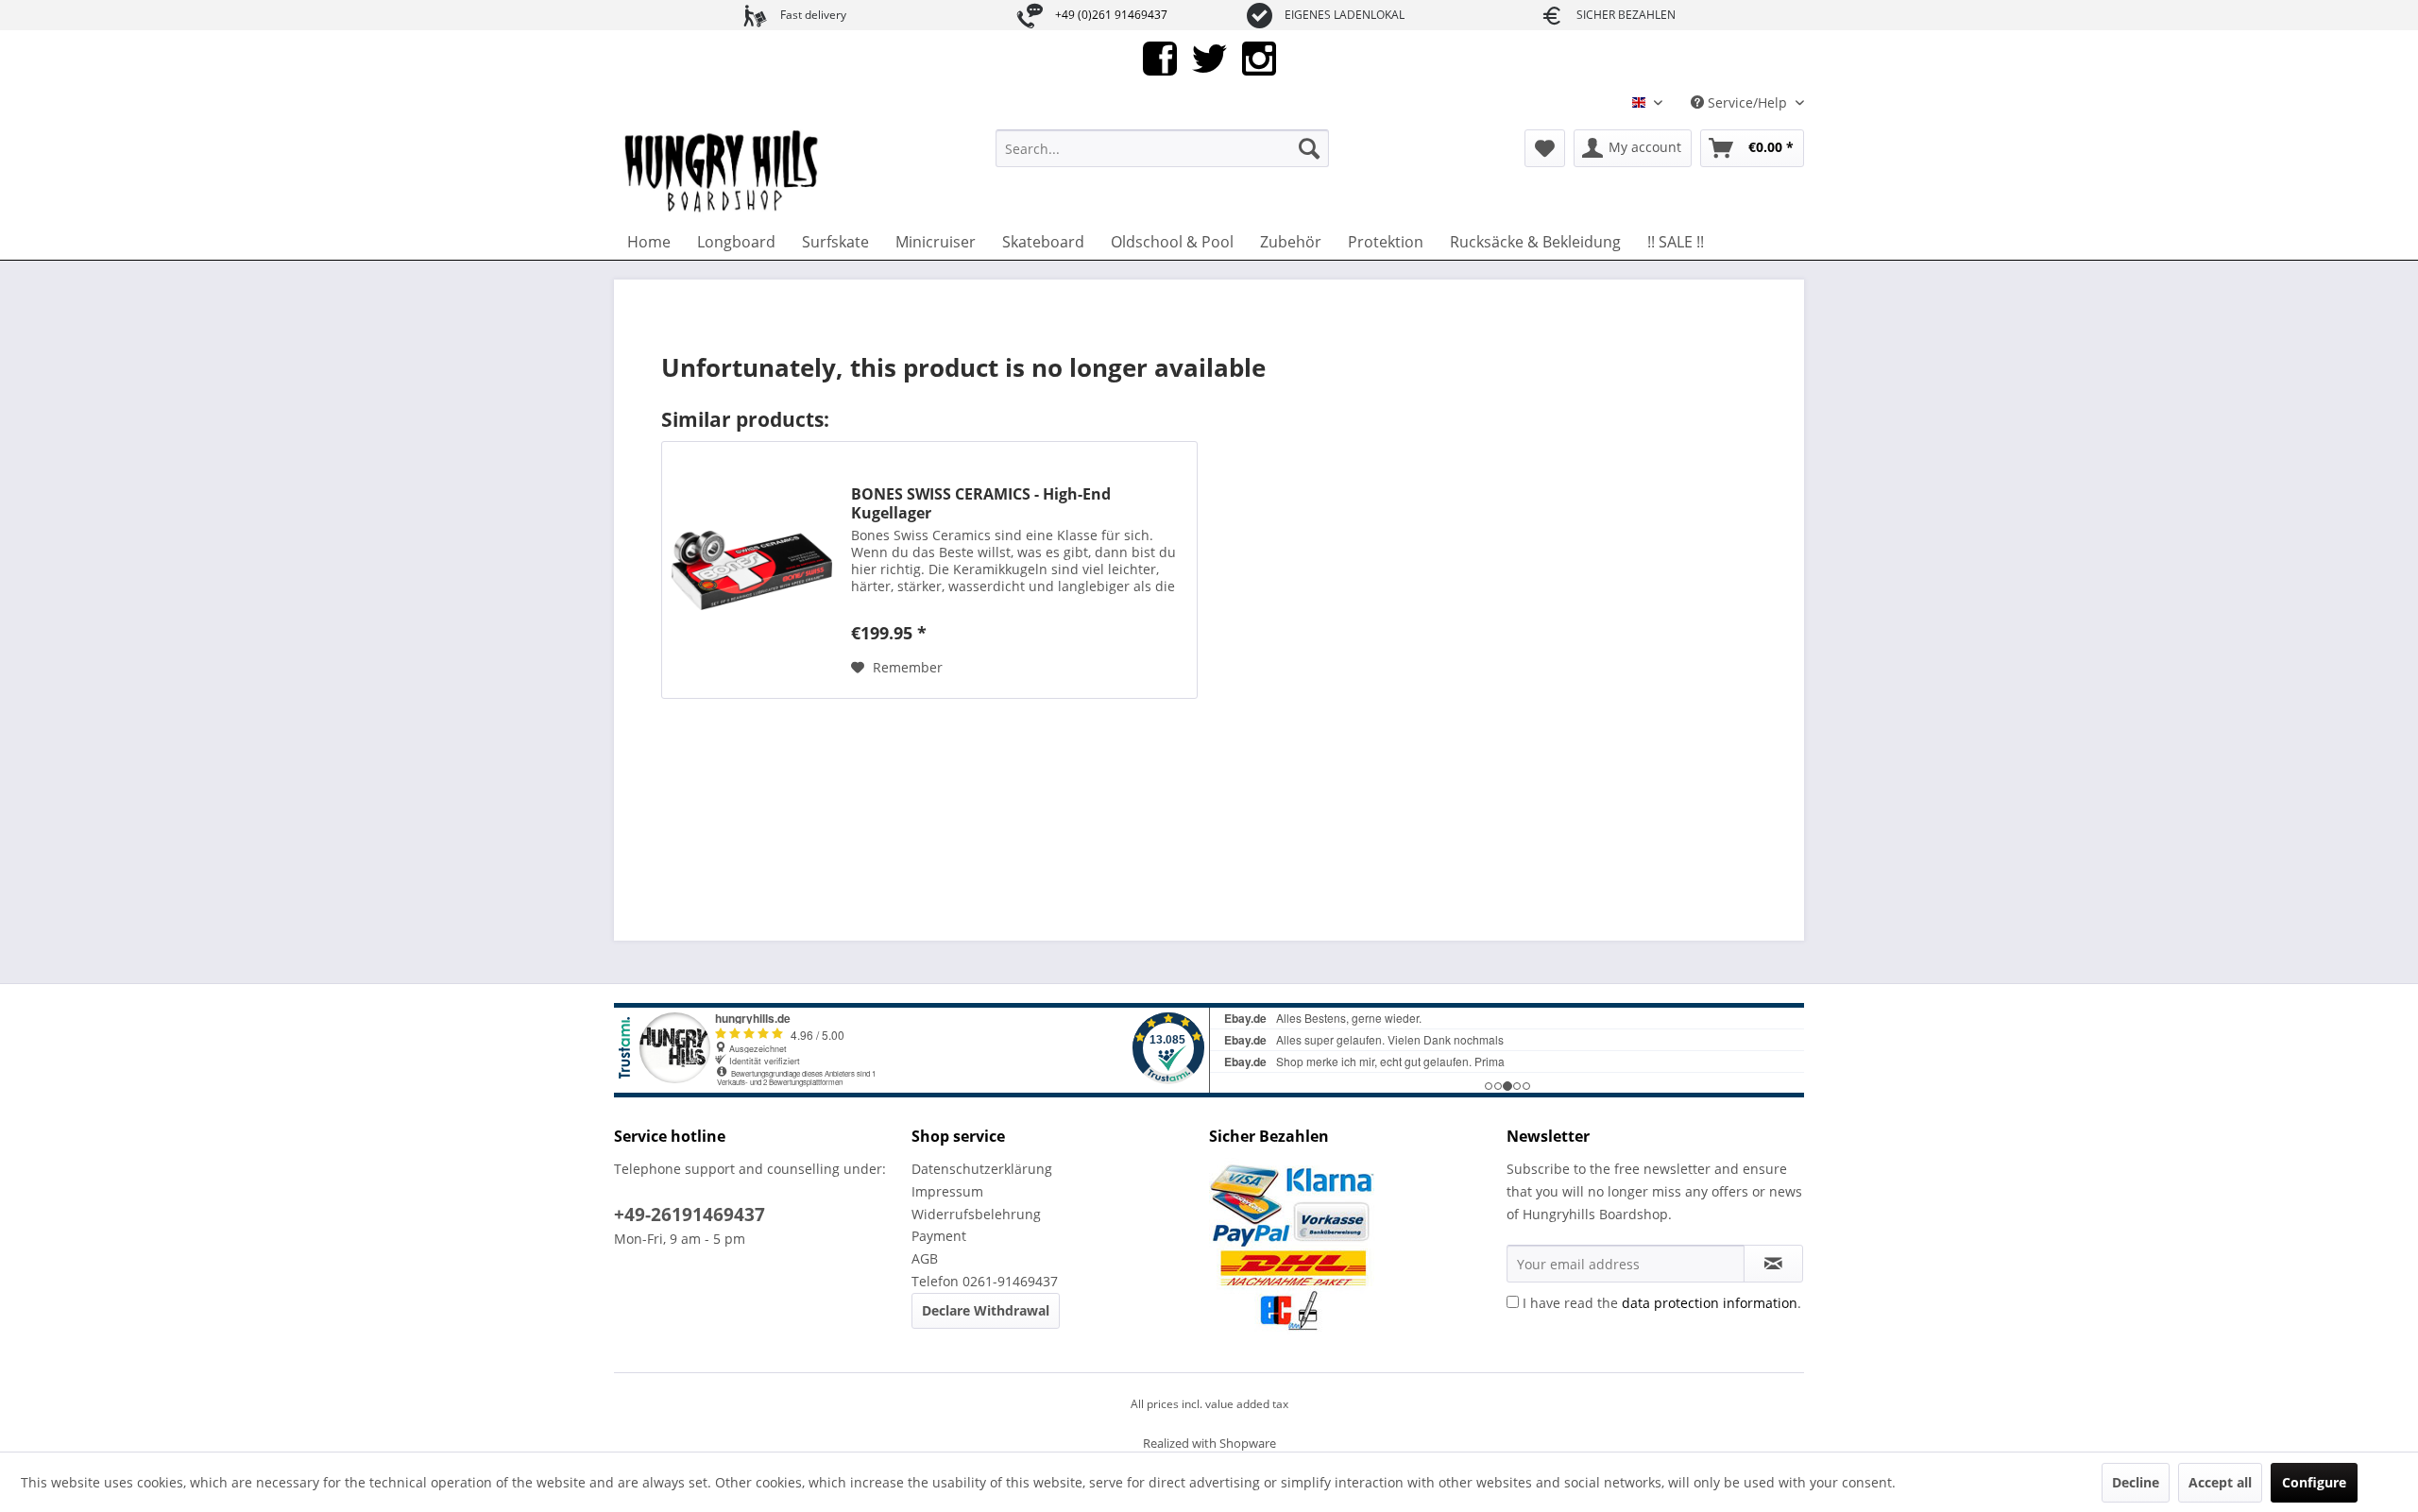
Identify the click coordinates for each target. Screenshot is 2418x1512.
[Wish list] (1545, 148)
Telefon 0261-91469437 (985, 1281)
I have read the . (1662, 1303)
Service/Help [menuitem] (1747, 102)
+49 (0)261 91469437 (1111, 15)
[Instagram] (1259, 57)
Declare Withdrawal (986, 1310)
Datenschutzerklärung (982, 1169)
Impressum (947, 1191)
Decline (2136, 1482)
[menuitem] (1162, 148)
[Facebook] (1160, 57)
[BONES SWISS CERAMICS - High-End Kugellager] (752, 570)
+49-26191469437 (690, 1215)
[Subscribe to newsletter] (1773, 1264)
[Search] (1309, 148)
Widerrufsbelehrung (976, 1214)
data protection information (1710, 1303)
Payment (939, 1236)
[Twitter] (1209, 57)
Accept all (2220, 1482)
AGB (925, 1258)
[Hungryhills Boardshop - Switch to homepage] (723, 172)
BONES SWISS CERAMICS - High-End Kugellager (981, 503)
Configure (2314, 1482)
